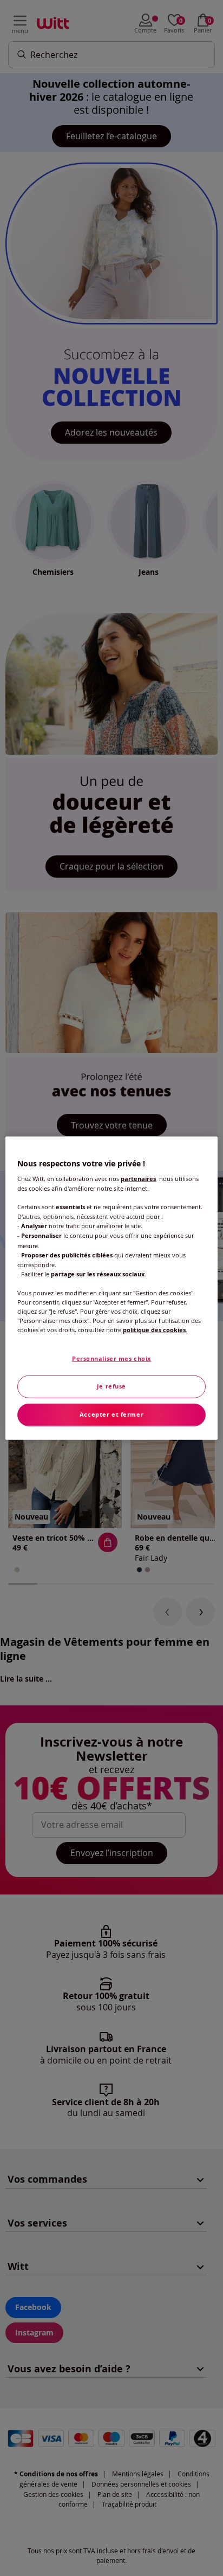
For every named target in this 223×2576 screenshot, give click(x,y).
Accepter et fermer (111, 1414)
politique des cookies (154, 1330)
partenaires (138, 1179)
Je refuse (111, 1386)
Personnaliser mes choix (111, 1359)
